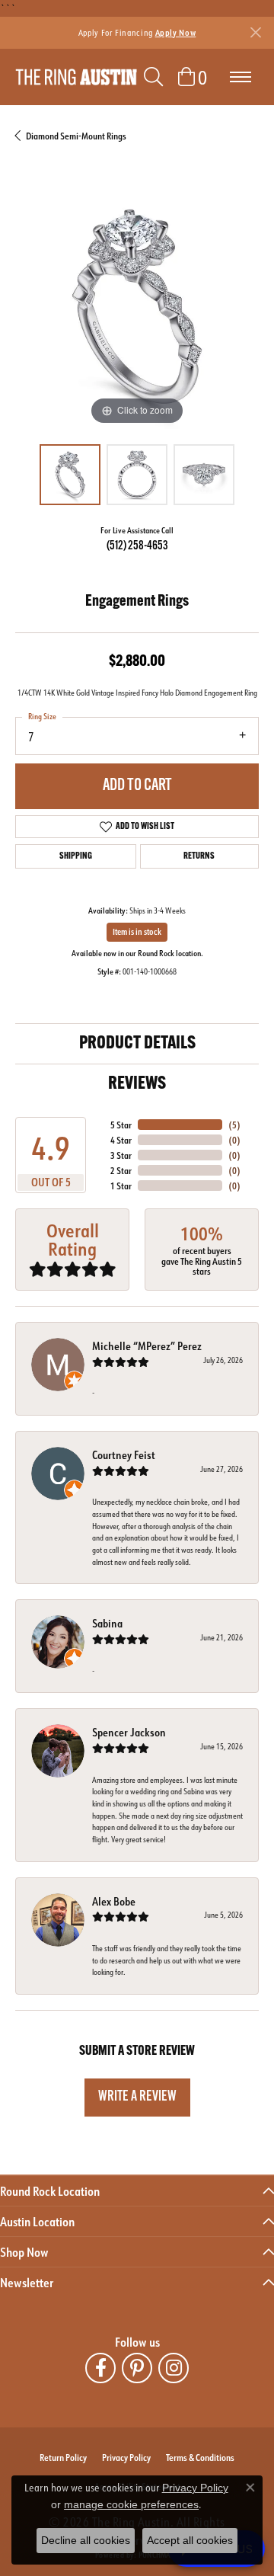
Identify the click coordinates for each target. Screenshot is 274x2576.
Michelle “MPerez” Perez (147, 1346)
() (234, 1125)
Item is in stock (137, 932)
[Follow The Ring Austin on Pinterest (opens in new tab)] (137, 2368)
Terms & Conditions (200, 2457)
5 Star (121, 1125)
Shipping (76, 856)
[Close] (255, 32)
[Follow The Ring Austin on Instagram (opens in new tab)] (174, 2368)
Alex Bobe (114, 1901)
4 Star (121, 1140)
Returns (199, 856)
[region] (137, 307)
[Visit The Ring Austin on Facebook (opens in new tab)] (100, 2368)
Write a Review (137, 2097)
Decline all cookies (86, 2540)
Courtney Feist (124, 1455)
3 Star (121, 1155)
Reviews (137, 1084)
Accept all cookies (190, 2540)
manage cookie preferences (131, 2504)
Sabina (107, 1623)
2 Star (121, 1170)
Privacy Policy (126, 2457)
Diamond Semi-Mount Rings (76, 136)
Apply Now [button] (176, 32)
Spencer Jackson (129, 1732)
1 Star (121, 1186)
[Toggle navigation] (241, 77)
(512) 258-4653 (137, 546)
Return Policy (63, 2457)
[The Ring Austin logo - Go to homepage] (76, 77)
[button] (153, 77)
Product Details (137, 1044)
